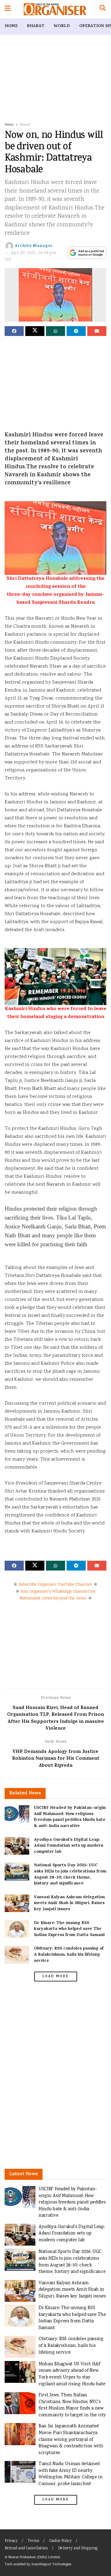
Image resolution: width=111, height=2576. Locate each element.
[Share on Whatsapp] (55, 331)
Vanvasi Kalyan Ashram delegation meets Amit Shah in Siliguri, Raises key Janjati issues (69, 1903)
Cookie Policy (60, 2541)
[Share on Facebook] (14, 331)
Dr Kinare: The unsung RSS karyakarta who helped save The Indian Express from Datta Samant (70, 1929)
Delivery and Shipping (78, 2549)
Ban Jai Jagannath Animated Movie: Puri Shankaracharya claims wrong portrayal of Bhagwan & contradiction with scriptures (71, 2439)
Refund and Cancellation (26, 2549)
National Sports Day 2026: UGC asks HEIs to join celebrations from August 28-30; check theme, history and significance (70, 1875)
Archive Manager (34, 246)
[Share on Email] (97, 331)
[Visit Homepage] (55, 9)
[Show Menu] (8, 9)
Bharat (36, 26)
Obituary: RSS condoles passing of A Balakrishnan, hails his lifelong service (69, 1955)
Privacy (11, 2541)
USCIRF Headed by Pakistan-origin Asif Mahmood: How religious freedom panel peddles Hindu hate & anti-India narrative (70, 1817)
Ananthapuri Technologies (51, 2564)
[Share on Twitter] (35, 331)
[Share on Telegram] (76, 331)
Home (11, 26)
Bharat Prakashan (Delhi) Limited (34, 2557)
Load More (55, 1977)
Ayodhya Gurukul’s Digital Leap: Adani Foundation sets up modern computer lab (69, 1846)
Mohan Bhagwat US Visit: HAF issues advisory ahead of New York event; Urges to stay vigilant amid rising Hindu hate (72, 2374)
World (62, 26)
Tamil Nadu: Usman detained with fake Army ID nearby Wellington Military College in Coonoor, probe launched (71, 2474)
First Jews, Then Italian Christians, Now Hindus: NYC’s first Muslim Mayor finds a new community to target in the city (72, 2405)
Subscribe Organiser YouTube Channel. (55, 1585)
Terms (33, 2541)
